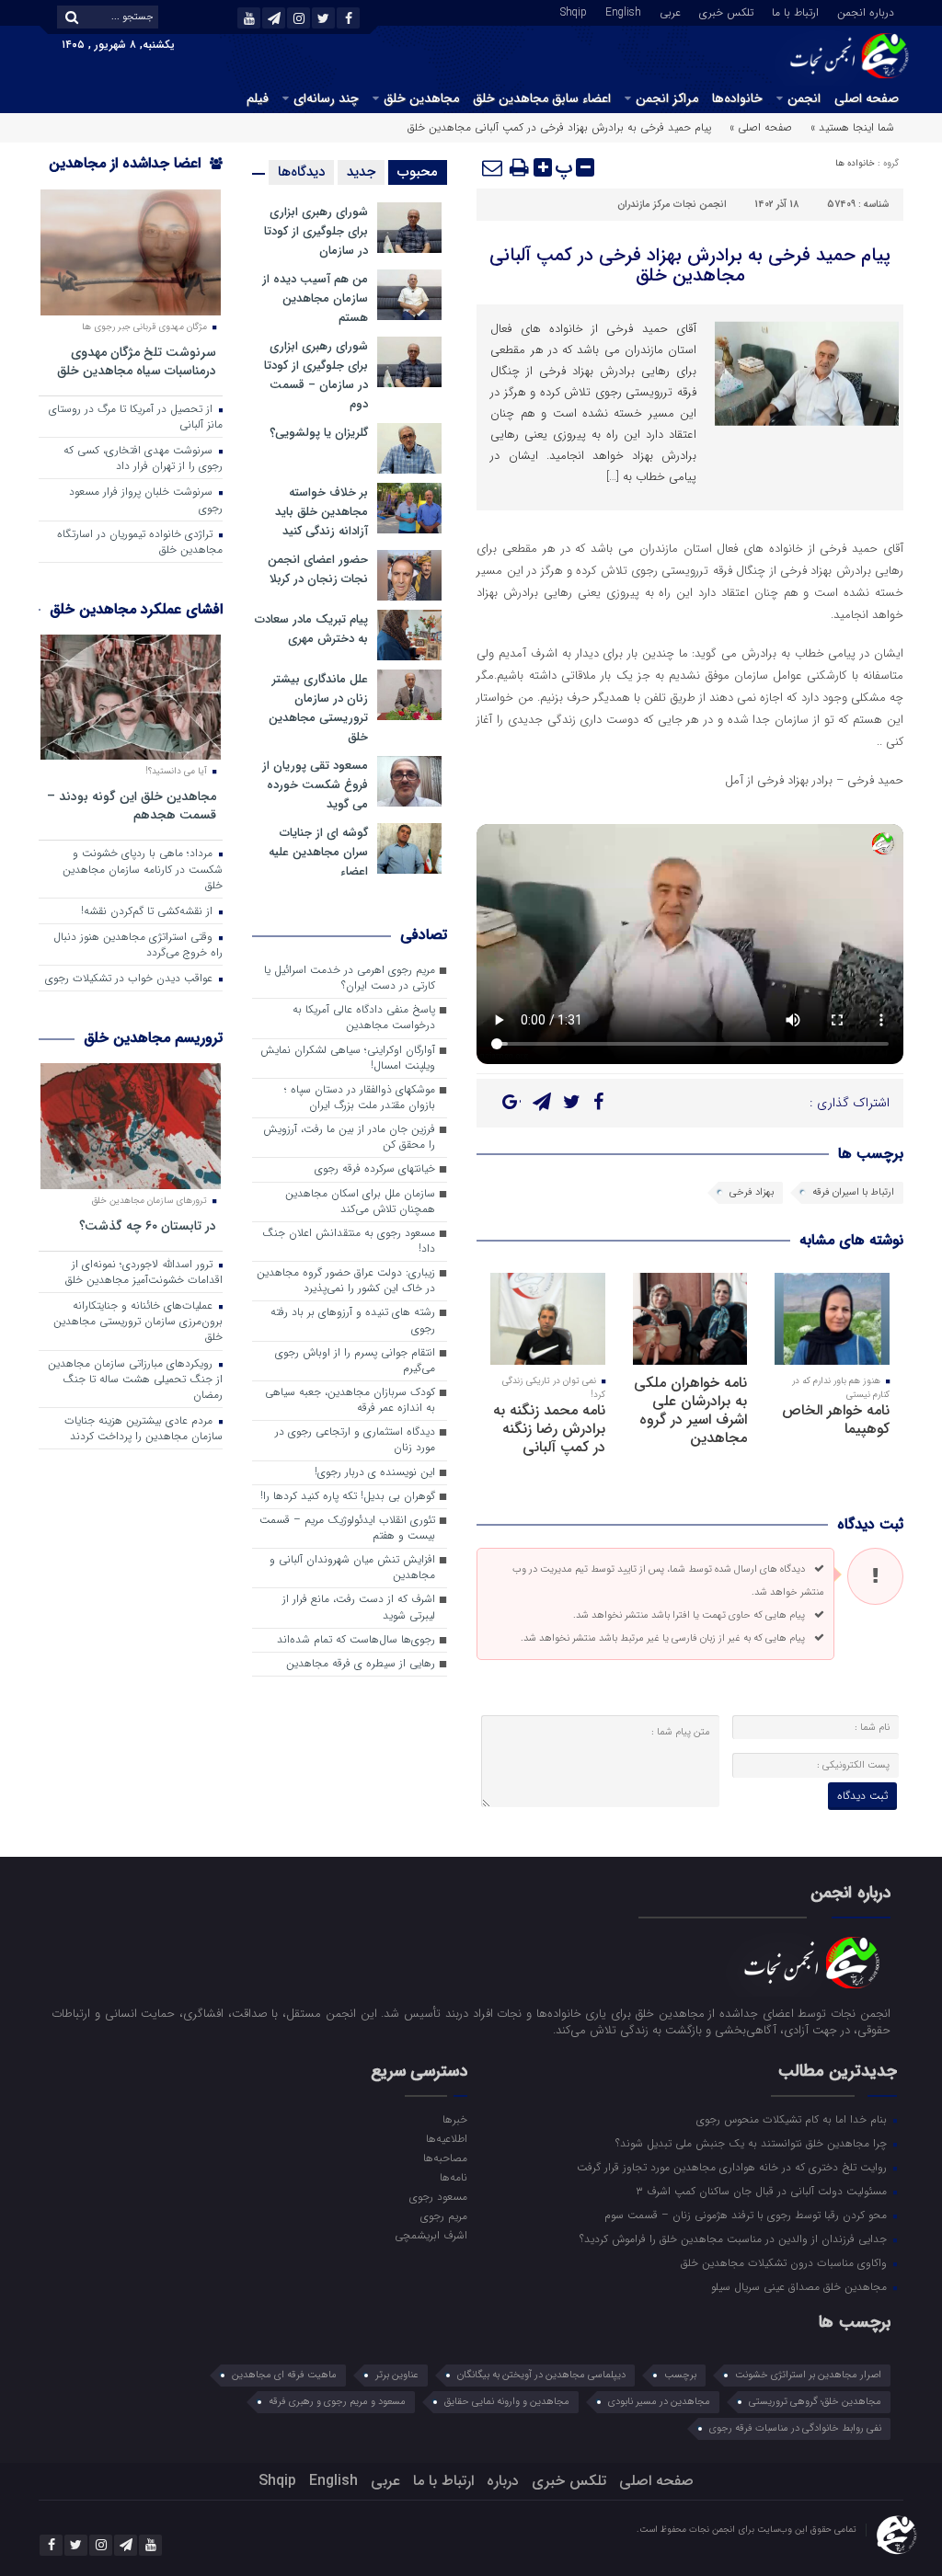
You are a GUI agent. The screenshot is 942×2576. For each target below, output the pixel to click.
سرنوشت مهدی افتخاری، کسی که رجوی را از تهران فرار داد (143, 458)
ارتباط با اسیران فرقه (853, 1192)
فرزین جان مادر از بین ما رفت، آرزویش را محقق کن (349, 1137)
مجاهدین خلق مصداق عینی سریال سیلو (801, 2286)
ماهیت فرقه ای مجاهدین (284, 2375)
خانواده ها (855, 163)
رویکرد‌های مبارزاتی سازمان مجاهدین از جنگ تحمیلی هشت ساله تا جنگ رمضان (135, 1380)
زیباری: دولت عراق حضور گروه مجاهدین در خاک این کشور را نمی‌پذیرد (346, 1281)
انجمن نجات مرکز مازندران (672, 205)
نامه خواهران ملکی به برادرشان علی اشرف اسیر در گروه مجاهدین (690, 1410)
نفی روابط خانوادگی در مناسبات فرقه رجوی (795, 2428)
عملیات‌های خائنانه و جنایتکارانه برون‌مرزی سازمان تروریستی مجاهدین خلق (138, 1322)
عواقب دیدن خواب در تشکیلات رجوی (131, 979)
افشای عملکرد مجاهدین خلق (136, 609)
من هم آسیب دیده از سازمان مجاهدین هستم (315, 298)
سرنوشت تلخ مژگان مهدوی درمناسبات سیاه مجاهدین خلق (137, 361)
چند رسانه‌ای (326, 98)
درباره (503, 2481)
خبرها (455, 2119)
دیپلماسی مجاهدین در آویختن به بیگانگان (541, 2375)
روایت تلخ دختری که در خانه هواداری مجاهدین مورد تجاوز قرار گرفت (734, 2167)
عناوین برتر (397, 2375)
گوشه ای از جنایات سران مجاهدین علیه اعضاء (318, 852)
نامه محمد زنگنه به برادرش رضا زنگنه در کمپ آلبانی (549, 1429)
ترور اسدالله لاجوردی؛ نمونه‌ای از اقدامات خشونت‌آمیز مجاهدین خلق (144, 1272)
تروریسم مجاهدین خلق (153, 1038)
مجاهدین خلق (421, 98)
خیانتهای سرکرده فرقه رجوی (375, 1169)
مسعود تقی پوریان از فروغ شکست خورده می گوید (315, 785)
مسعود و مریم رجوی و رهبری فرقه (337, 2402)
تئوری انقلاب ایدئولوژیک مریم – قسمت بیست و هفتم (347, 1528)
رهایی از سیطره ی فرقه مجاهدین (361, 1664)
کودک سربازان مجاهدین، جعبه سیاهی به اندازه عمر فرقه (350, 1400)
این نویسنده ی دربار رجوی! (375, 1472)
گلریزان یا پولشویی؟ (319, 433)
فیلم (258, 98)
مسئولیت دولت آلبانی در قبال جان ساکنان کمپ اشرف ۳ (763, 2191)
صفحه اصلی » (761, 127)
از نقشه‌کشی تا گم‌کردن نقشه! (149, 911)
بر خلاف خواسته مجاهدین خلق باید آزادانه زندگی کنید (322, 512)
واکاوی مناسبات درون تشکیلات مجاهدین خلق (786, 2262)
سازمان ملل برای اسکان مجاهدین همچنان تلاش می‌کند (360, 1202)
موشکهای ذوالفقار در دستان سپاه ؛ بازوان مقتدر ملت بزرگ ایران (360, 1098)
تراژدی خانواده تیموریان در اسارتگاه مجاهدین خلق (140, 542)
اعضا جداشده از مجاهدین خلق (136, 175)
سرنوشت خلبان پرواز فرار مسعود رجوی (146, 500)
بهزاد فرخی (752, 1192)
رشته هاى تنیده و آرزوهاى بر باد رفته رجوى (353, 1320)
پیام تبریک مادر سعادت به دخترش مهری (311, 629)
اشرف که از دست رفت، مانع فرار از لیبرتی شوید (359, 1607)
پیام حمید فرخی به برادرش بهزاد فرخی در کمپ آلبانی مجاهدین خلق (690, 265)
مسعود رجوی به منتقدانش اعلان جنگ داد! (349, 1241)
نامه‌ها (454, 2177)
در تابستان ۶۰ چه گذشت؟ (148, 1225)
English (623, 11)
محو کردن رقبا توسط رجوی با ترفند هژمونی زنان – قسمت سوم (747, 2215)
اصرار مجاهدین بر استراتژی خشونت (808, 2375)
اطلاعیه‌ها (447, 2138)
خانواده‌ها (737, 98)
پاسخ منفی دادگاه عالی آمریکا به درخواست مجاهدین (364, 1018)
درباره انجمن (866, 11)
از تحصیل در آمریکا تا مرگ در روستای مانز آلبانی (136, 417)
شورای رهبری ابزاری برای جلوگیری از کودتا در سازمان (316, 231)
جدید (361, 172)
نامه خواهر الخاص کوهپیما (836, 1420)
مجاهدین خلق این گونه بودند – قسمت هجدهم (132, 805)
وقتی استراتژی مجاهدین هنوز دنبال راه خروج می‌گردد (138, 945)
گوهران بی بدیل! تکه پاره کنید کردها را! (348, 1496)
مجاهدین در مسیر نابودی (659, 2402)
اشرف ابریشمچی (431, 2235)
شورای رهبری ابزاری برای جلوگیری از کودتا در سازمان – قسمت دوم (316, 375)
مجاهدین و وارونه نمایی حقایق (507, 2402)
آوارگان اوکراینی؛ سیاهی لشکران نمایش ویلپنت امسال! (348, 1058)
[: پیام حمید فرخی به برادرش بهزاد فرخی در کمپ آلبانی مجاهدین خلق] (493, 167)
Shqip (574, 11)
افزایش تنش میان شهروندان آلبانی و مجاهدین (352, 1568)
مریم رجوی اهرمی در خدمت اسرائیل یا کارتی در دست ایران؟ (350, 978)
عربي (670, 11)
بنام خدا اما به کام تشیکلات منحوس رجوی (793, 2119)
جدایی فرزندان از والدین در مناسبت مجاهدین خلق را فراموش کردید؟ (735, 2238)
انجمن (804, 98)
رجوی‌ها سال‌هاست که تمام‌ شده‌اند (356, 1640)
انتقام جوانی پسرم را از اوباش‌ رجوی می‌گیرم (355, 1361)
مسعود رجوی (438, 2196)
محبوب (418, 172)
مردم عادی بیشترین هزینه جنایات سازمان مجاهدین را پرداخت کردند (144, 1429)
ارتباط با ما (795, 11)
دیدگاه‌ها (301, 172)
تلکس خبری (726, 11)
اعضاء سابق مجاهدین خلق (542, 98)
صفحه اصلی (867, 98)
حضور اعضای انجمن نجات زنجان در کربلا (318, 569)
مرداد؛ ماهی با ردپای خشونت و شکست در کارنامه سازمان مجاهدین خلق (143, 869)
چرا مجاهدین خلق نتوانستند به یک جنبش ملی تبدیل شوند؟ (753, 2143)
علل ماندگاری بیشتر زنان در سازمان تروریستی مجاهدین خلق (318, 708)
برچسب (680, 2375)
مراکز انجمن (667, 98)
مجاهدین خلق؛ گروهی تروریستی (815, 2402)
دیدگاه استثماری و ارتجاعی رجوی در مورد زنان (355, 1440)
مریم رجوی (444, 2215)
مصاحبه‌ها (445, 2158)
